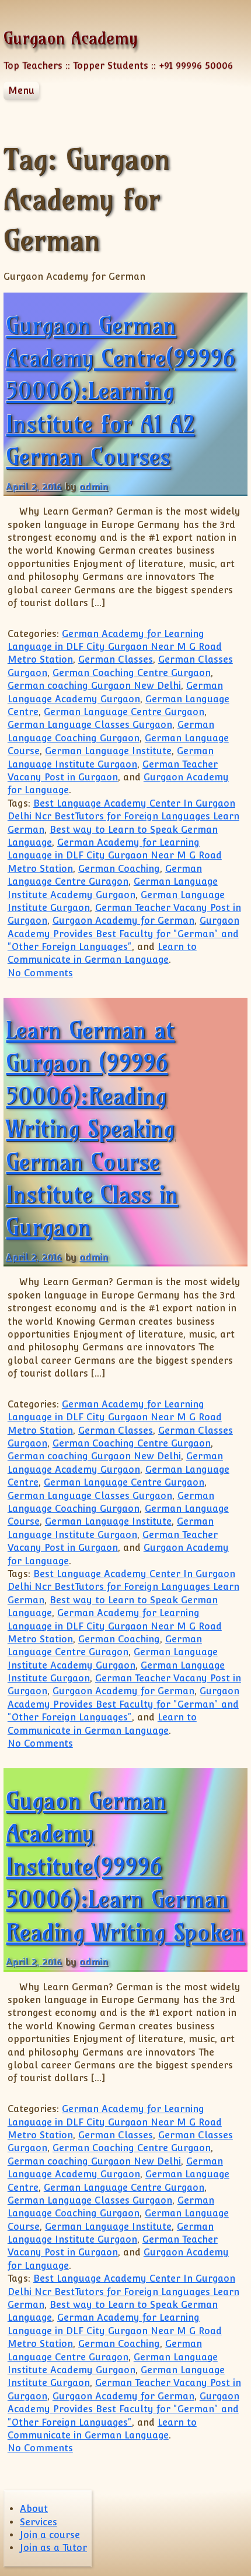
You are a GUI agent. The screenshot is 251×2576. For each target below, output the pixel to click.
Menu (21, 91)
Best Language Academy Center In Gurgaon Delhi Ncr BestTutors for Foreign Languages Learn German (123, 817)
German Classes (116, 659)
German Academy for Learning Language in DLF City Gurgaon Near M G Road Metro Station (115, 647)
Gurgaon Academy (71, 38)
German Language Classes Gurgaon (90, 725)
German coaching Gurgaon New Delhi (94, 686)
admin (94, 487)
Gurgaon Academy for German (123, 921)
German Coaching (119, 869)
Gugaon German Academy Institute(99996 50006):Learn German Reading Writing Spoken (125, 1866)
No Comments (40, 973)
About (34, 2509)
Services (39, 2522)
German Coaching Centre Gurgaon (132, 673)
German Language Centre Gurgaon (124, 712)
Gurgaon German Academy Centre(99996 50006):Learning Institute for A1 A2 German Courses (120, 391)
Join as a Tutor (53, 2548)
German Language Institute (108, 751)
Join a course (50, 2535)
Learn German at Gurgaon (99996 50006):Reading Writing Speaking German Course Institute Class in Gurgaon (92, 1129)
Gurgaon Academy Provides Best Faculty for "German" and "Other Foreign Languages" (123, 934)
